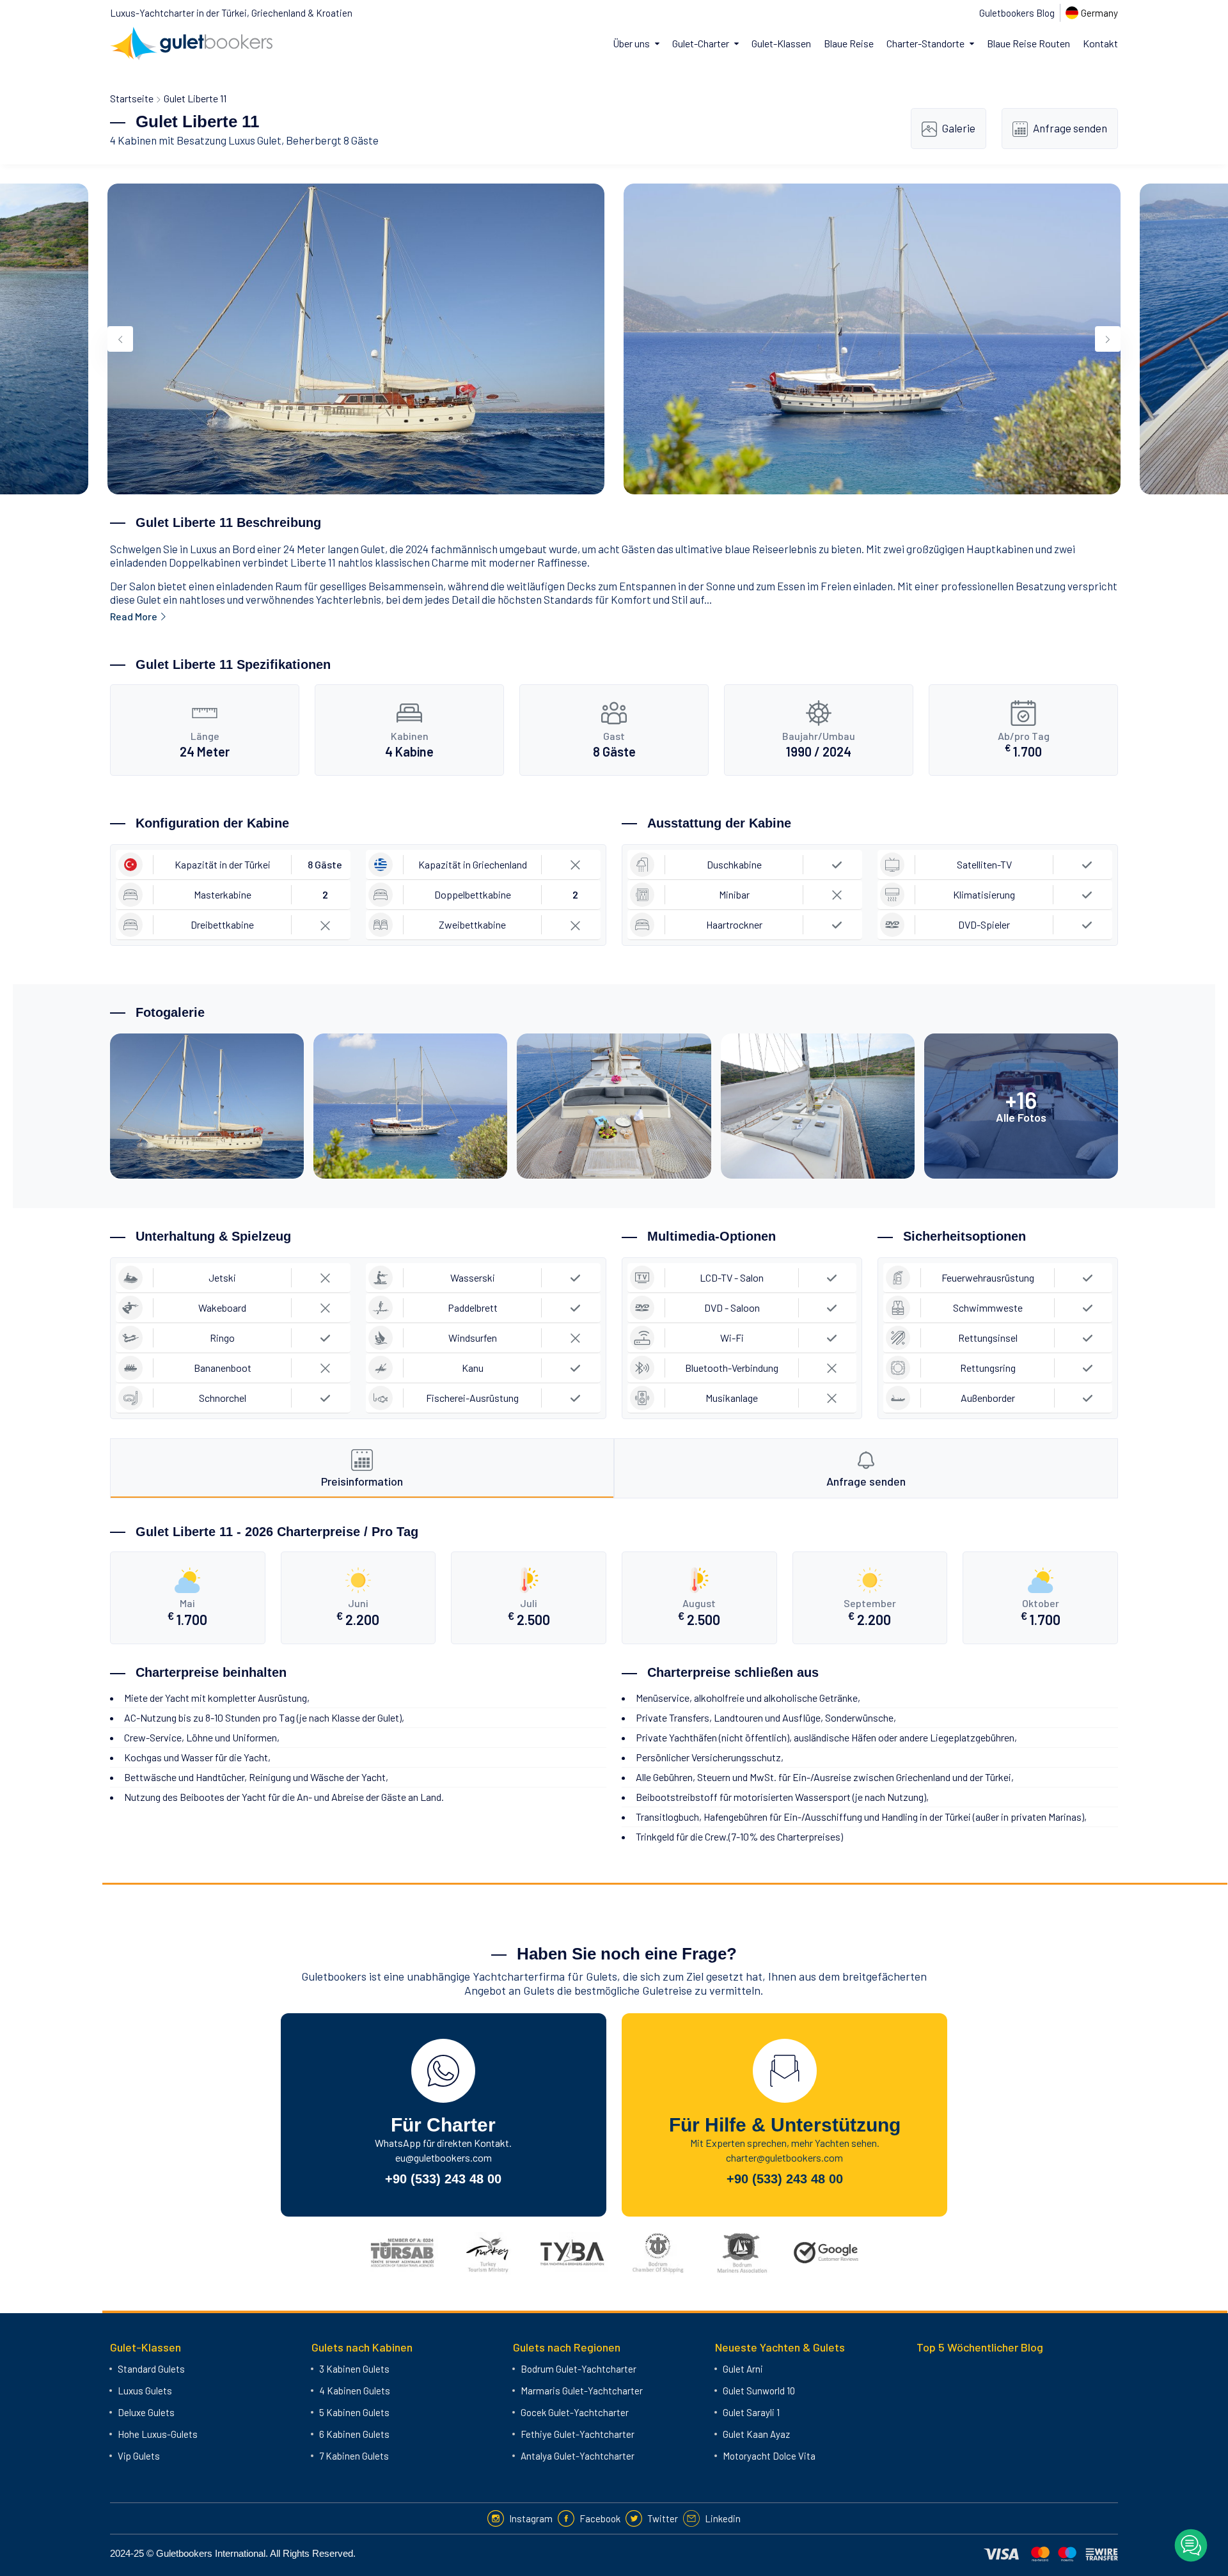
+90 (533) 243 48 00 (443, 2179)
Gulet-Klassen (781, 43)
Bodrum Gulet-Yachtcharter (579, 2369)
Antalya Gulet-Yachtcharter (578, 2456)
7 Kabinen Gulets (354, 2456)
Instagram (531, 2518)
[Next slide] (1108, 339)
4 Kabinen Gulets (355, 2391)
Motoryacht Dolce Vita (769, 2456)
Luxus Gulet (255, 140)
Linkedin (723, 2518)
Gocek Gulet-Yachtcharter (575, 2412)
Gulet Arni (743, 2369)
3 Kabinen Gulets (354, 2369)
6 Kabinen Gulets (354, 2434)
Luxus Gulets (145, 2391)
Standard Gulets (151, 2369)
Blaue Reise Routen (1028, 43)
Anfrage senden (1070, 128)
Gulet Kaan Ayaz (756, 2434)
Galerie (959, 128)
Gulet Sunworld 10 (759, 2391)
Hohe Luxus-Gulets (158, 2434)
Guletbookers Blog (1017, 13)
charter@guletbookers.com (784, 2157)
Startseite (132, 98)
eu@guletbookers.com (444, 2157)
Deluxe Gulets (146, 2412)
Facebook (600, 2518)
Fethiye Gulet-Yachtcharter (578, 2434)
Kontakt (1100, 43)
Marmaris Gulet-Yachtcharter (582, 2391)
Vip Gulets (139, 2456)
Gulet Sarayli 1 (751, 2412)
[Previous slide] (120, 339)
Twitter (663, 2518)
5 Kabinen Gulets (354, 2412)
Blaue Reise (849, 43)
